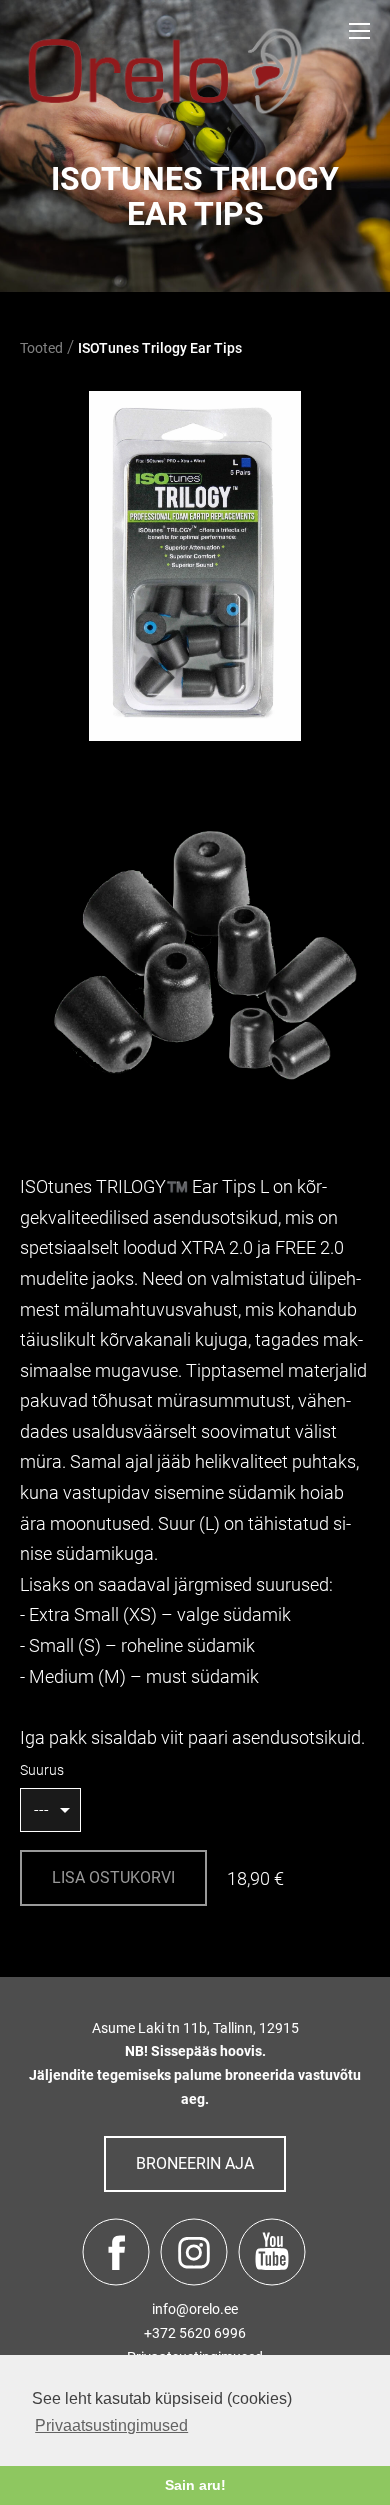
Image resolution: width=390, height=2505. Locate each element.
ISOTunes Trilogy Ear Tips (160, 348)
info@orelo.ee (195, 2309)
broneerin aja (195, 2163)
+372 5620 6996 (195, 2333)
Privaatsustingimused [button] (111, 2425)
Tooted (41, 348)
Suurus (42, 1770)
